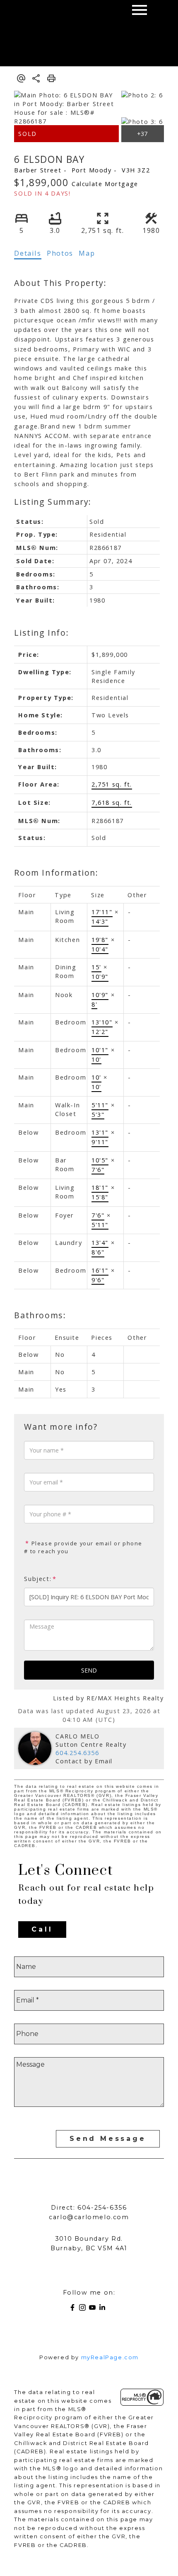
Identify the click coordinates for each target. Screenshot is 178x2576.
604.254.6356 (77, 1753)
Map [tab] (87, 253)
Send (89, 1670)
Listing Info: (41, 633)
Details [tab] (28, 253)
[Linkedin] (104, 2309)
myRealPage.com (110, 2357)
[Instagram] (84, 2309)
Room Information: (56, 873)
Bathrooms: (40, 1315)
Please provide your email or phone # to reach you (83, 1547)
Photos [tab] (60, 253)
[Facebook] (74, 2309)
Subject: (38, 1579)
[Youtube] (94, 2309)
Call (42, 1929)
